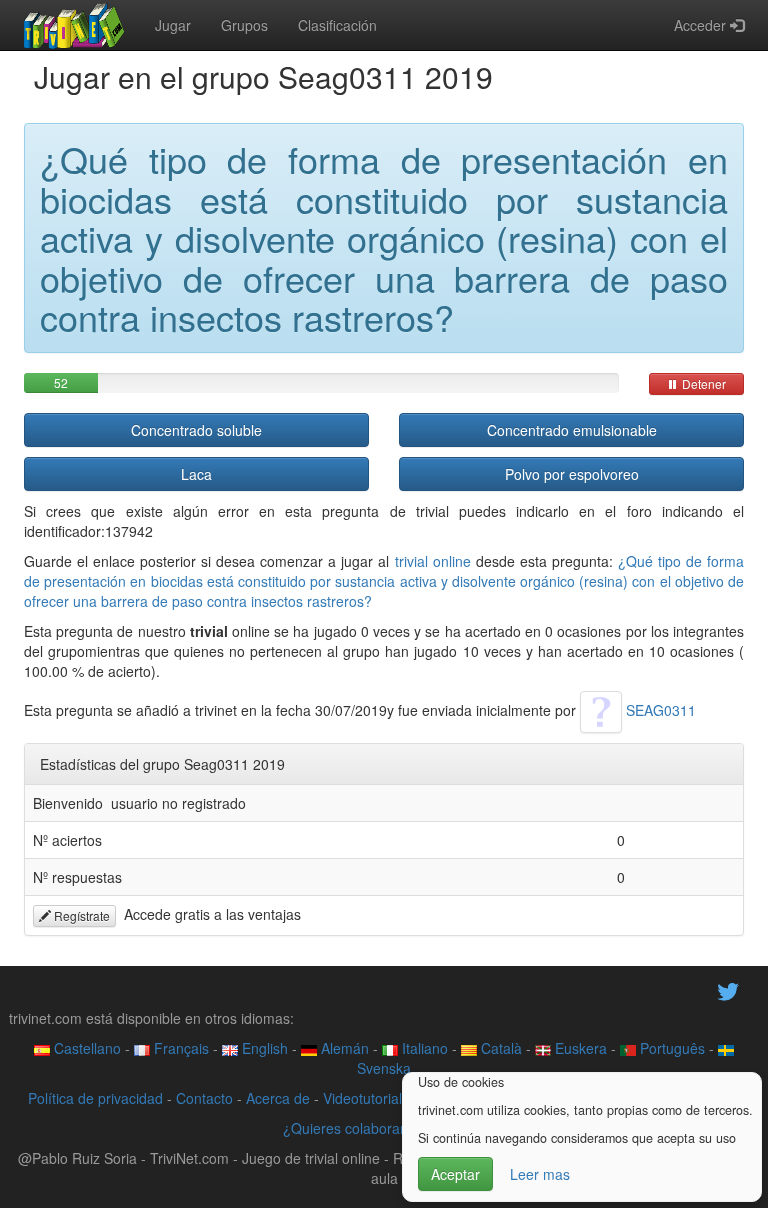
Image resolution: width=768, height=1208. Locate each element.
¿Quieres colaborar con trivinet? (384, 1128)
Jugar (173, 25)
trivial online (433, 561)
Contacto (204, 1098)
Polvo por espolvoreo (572, 474)
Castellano (85, 1048)
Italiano (423, 1048)
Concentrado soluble (196, 430)
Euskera (579, 1048)
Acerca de (278, 1098)
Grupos (244, 25)
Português (670, 1048)
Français (179, 1048)
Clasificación (337, 25)
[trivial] (74, 25)
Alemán (343, 1048)
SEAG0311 (659, 710)
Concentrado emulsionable (572, 430)
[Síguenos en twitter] (728, 990)
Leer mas (540, 1174)
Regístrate (80, 915)
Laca (196, 474)
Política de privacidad (95, 1098)
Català (499, 1048)
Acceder (702, 25)
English (263, 1048)
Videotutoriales (370, 1098)
